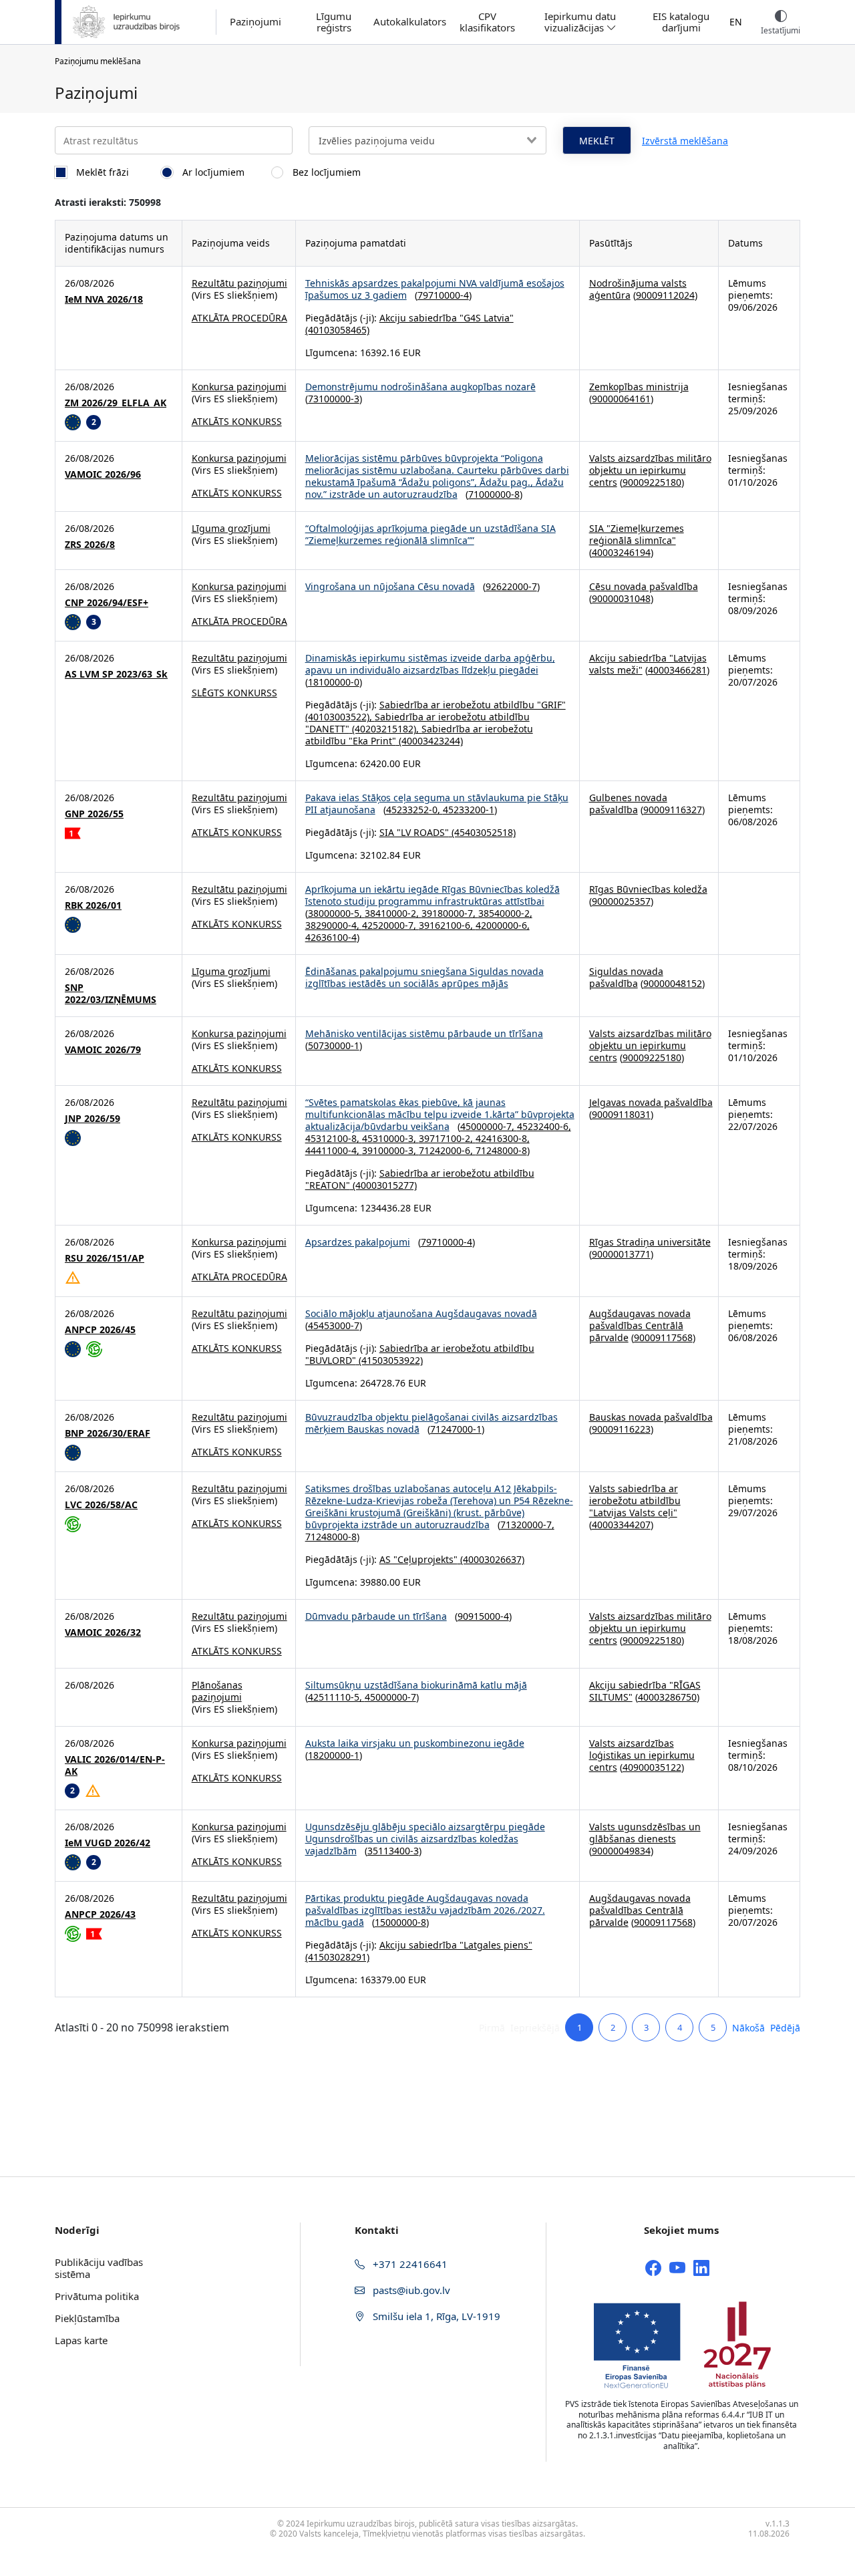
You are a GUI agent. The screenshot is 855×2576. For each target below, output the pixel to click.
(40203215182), (385, 729)
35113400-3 (393, 1851)
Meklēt (597, 141)
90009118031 (621, 1114)
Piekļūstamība (87, 2318)
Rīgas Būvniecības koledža (648, 889)
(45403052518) (482, 832)
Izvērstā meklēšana (685, 141)
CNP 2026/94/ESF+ (107, 603)
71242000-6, (447, 1150)
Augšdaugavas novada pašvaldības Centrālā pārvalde (640, 1325)
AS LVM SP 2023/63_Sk (116, 674)
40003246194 (621, 552)
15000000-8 (400, 1922)
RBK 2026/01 (93, 905)
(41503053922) (389, 1360)
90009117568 (663, 1337)
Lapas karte (81, 2340)
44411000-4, (334, 1150)
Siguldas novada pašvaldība (626, 977)
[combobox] (427, 140)
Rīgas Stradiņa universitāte (650, 1242)
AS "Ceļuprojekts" (418, 1559)
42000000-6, (503, 925)
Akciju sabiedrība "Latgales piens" (456, 1945)
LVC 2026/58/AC (101, 1505)
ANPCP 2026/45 (100, 1330)
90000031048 (621, 598)
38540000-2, (505, 913)
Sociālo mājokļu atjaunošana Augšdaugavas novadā (421, 1313)
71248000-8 (501, 1150)
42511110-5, (336, 1697)
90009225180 (652, 482)
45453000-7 (334, 1325)
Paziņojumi (255, 22)
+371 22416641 (409, 2264)
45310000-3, (390, 1138)
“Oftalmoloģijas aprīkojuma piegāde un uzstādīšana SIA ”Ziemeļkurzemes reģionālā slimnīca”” (431, 534)
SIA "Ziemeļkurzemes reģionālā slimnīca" (637, 534)
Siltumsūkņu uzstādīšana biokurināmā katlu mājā (416, 1685)
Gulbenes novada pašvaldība (628, 804)
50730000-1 (334, 1045)
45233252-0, (414, 810)
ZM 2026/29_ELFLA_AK (116, 403)
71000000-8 (494, 494)
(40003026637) (491, 1559)
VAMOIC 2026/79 (103, 1050)
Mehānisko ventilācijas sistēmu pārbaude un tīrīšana (424, 1033)
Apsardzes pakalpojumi (358, 1242)
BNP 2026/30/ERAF (108, 1433)
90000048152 (673, 983)
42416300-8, (503, 1138)
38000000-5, (336, 913)
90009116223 (621, 1429)
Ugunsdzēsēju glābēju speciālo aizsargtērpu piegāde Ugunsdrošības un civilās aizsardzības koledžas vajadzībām (425, 1839)
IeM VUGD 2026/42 (108, 1843)
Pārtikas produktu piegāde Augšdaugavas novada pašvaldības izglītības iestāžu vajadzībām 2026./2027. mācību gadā (425, 1910)
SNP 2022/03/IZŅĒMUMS (111, 994)
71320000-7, (527, 1525)
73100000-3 (334, 399)
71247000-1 (456, 1429)
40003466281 (677, 670)
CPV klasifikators (487, 22)
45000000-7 (390, 1697)
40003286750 (667, 1697)
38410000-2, (393, 913)
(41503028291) (337, 1957)
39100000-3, (390, 1150)
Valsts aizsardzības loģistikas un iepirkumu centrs (642, 1755)
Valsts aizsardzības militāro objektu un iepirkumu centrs (650, 470)
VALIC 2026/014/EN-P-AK (115, 1765)
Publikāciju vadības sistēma (99, 2268)
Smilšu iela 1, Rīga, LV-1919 (435, 2316)
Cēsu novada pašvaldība (644, 586)
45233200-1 (469, 810)
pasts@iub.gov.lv (410, 2290)
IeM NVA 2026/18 (104, 299)
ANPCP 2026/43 (100, 1914)
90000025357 (621, 901)
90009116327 (673, 810)
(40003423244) (430, 741)
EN (736, 22)
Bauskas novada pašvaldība (651, 1417)
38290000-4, (334, 925)
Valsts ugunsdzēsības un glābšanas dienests (645, 1833)
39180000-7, (450, 913)
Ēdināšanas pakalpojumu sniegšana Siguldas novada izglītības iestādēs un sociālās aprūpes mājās (424, 977)
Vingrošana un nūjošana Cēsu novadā (390, 586)
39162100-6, (447, 925)
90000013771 (621, 1254)
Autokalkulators (410, 22)
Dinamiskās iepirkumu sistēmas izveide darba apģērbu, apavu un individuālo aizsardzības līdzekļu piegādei (430, 664)
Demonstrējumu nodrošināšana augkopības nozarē (420, 387)
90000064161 (621, 399)
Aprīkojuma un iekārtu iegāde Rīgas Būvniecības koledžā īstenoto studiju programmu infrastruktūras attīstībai (433, 895)
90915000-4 (483, 1616)
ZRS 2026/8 (90, 545)
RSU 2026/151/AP (105, 1258)
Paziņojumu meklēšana (98, 61)
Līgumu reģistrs (334, 22)
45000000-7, (489, 1126)
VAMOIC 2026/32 (103, 1632)
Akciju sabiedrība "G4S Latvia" (447, 318)
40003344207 (621, 1525)
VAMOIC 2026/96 (103, 474)
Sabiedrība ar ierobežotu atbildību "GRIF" (473, 705)
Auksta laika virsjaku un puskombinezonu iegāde (415, 1743)
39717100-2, (447, 1138)
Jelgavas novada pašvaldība (651, 1102)
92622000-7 (511, 586)
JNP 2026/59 (93, 1119)
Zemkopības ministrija (639, 387)
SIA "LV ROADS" (414, 832)
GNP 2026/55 (94, 814)
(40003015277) (383, 1185)
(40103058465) (337, 330)
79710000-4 (443, 295)
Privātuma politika (97, 2296)
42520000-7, (390, 925)
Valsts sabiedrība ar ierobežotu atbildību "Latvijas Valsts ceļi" (635, 1500)
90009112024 (665, 295)
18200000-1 (334, 1755)
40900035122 (652, 1767)
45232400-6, (544, 1126)
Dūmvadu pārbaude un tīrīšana (376, 1616)
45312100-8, (334, 1138)
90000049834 (621, 1851)
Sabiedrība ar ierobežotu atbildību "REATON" (420, 1179)
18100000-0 (334, 682)
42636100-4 (331, 937)
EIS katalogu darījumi (681, 22)
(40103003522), (340, 717)
